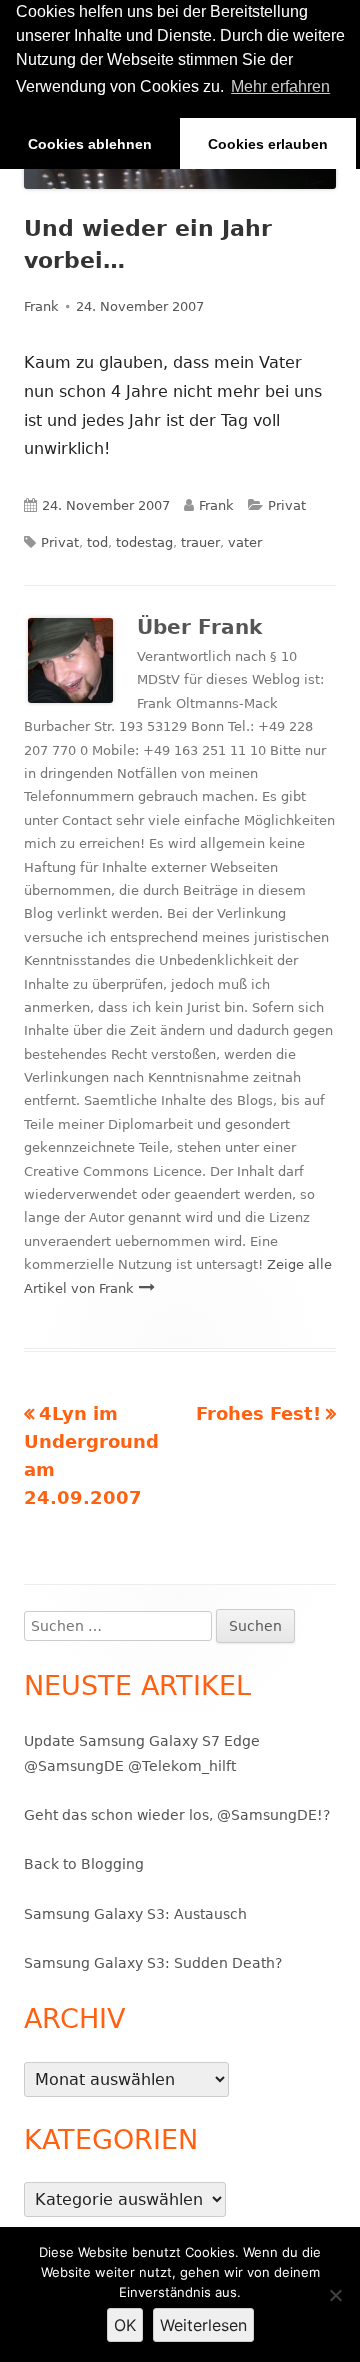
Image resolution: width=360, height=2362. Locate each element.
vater (245, 542)
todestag (144, 542)
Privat (287, 505)
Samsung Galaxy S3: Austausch (135, 1914)
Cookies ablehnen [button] (90, 144)
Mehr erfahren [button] (280, 86)
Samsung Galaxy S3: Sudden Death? (153, 1963)
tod (97, 542)
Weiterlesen (203, 2325)
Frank (41, 306)
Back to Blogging (84, 1864)
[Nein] (335, 2295)
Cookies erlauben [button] (268, 144)
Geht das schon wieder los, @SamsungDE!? (177, 1815)
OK (125, 2325)
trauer (200, 542)
